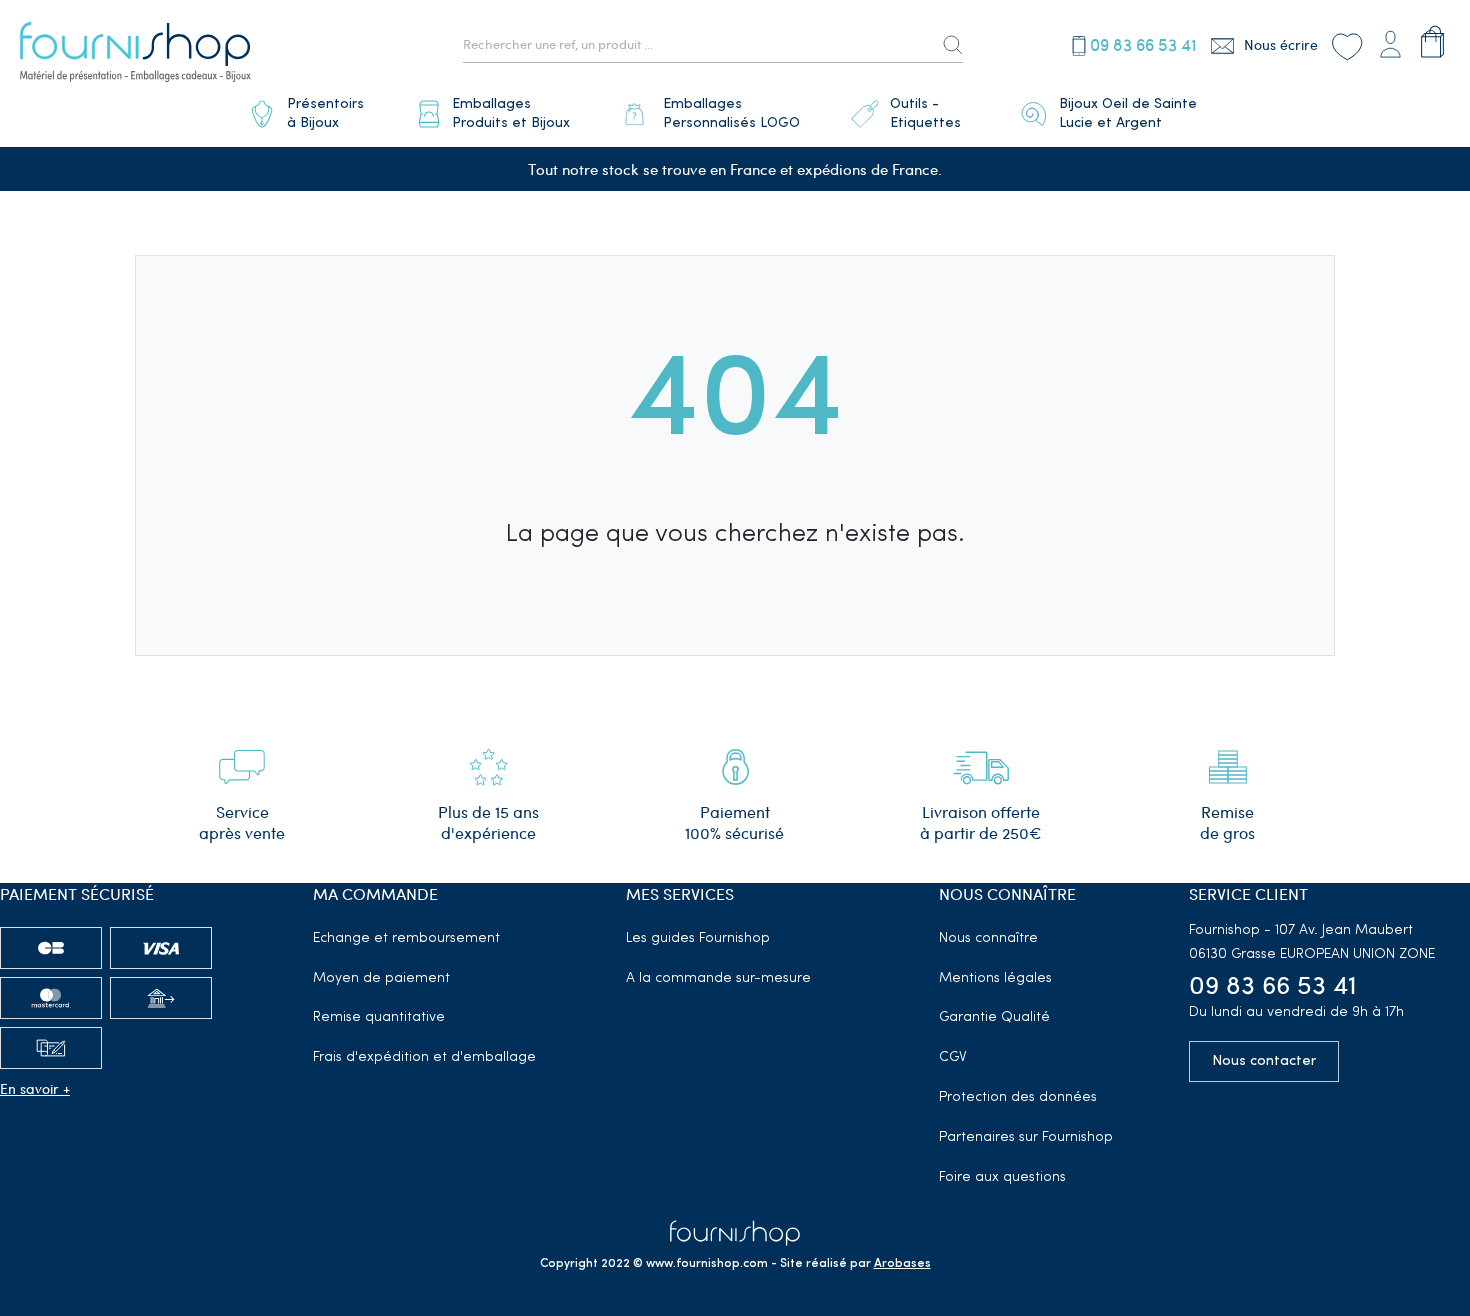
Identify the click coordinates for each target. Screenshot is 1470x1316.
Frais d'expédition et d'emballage (424, 1057)
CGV (953, 1057)
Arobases (902, 1264)
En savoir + (35, 1088)
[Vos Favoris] (1346, 44)
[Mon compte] (1390, 41)
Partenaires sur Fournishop (1026, 1137)
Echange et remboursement (406, 938)
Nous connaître (988, 938)
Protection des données (1018, 1097)
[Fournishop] (135, 54)
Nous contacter (1264, 1061)
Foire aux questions (1002, 1177)
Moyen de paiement (381, 978)
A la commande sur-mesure (718, 978)
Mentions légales (995, 978)
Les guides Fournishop (698, 938)
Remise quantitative (379, 1017)
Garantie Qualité (994, 1017)
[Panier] (1432, 41)
